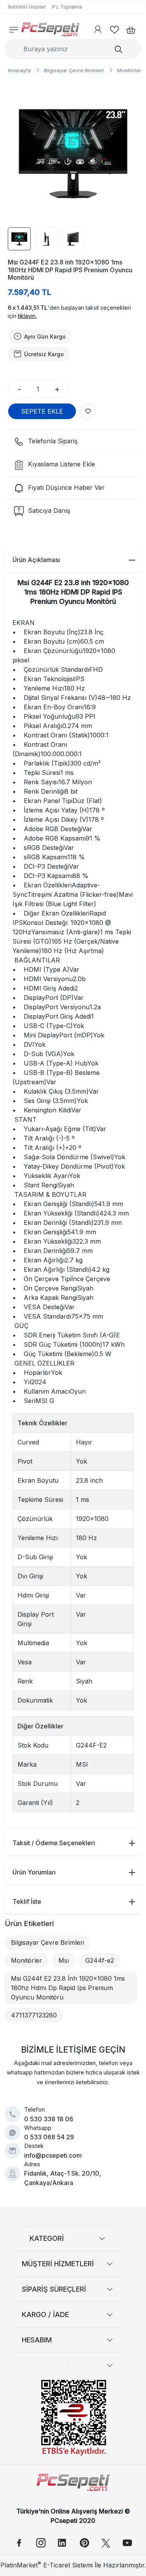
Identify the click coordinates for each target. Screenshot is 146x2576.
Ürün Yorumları (34, 1872)
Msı (64, 1960)
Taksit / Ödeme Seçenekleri (54, 1843)
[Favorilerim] (114, 29)
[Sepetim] (128, 29)
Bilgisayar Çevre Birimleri (47, 1942)
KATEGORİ (47, 2238)
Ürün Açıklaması (36, 560)
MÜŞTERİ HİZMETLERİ (58, 2264)
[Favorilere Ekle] (88, 411)
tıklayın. (27, 316)
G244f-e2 (100, 1960)
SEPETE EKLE (42, 411)
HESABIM (37, 2340)
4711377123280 (34, 2015)
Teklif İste (27, 1901)
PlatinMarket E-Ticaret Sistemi (47, 2565)
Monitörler (26, 1960)
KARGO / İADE (45, 2314)
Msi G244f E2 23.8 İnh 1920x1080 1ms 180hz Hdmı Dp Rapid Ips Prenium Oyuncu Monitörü (68, 1988)
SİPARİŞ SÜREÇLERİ (54, 2289)
